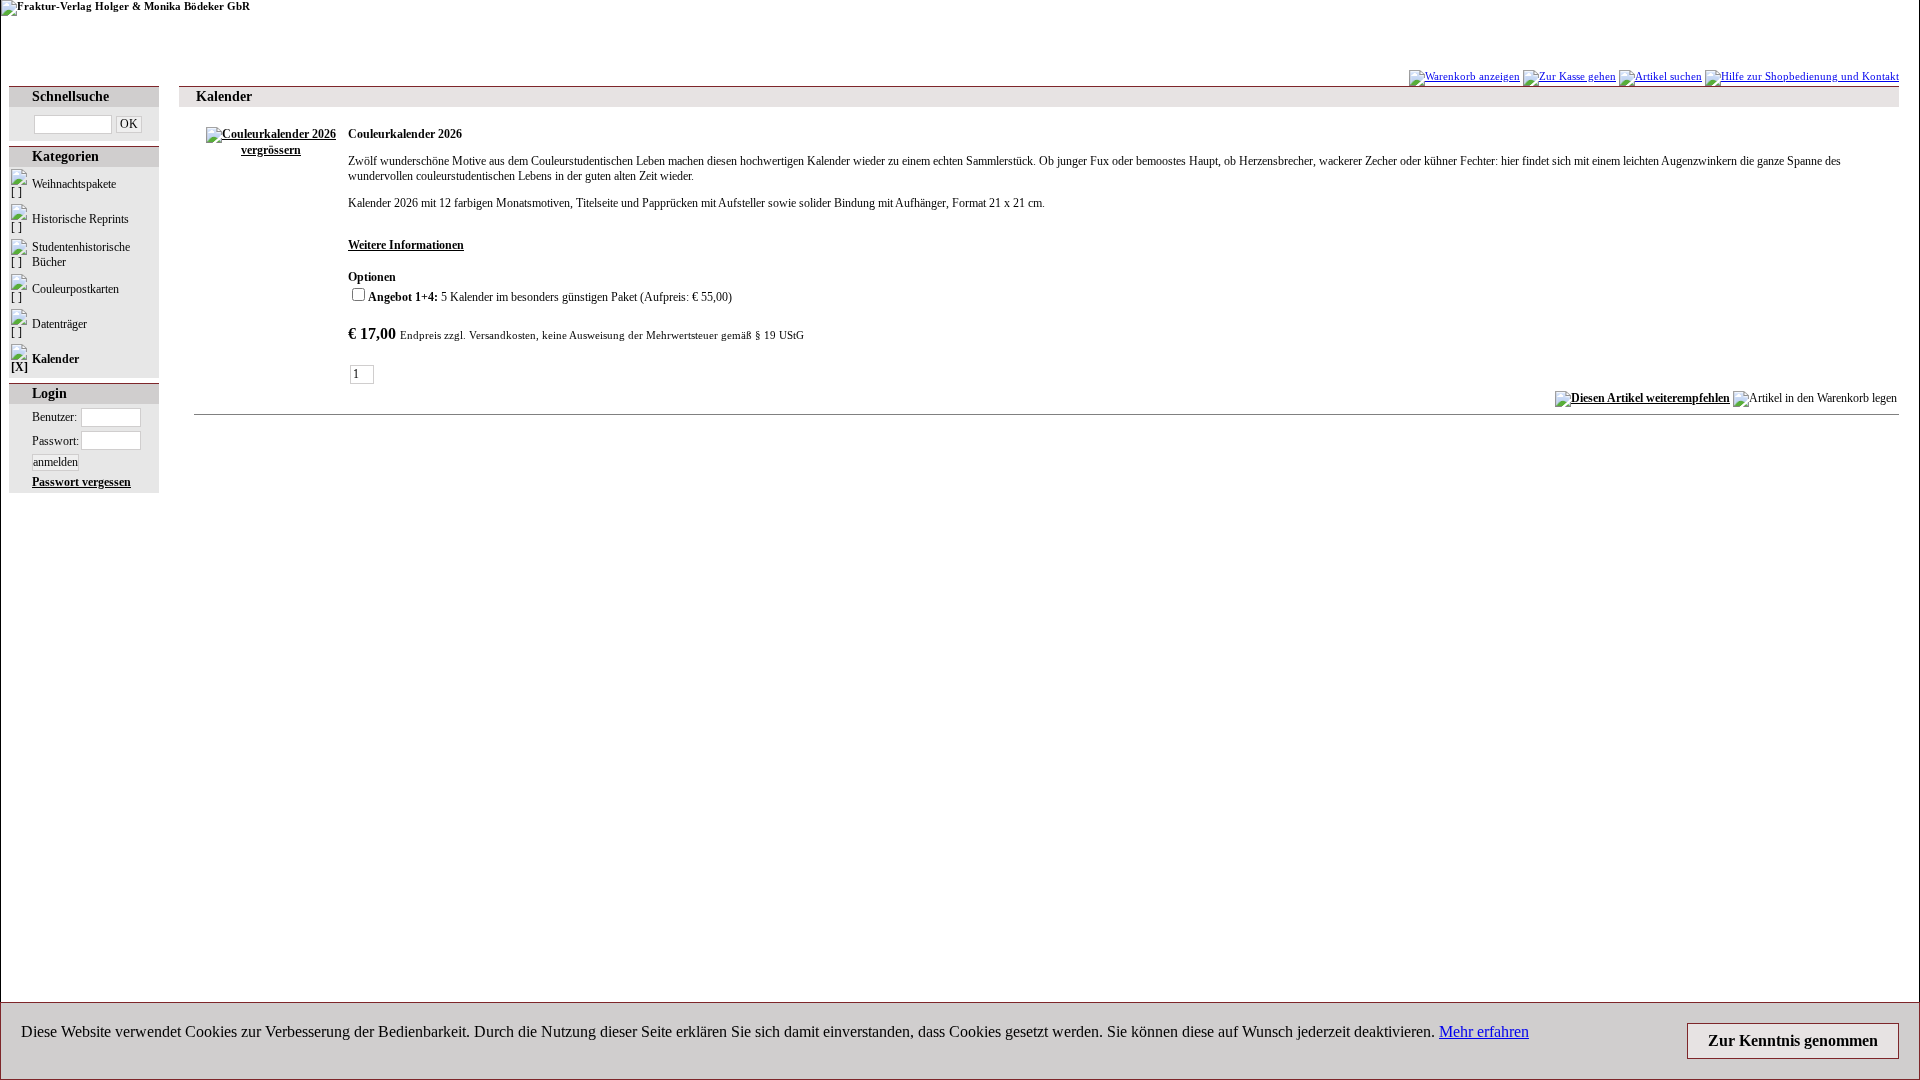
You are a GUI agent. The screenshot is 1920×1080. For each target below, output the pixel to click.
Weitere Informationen (406, 245)
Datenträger (59, 324)
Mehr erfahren (1484, 1031)
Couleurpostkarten (75, 289)
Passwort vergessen (81, 482)
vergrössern (271, 150)
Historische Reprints (80, 219)
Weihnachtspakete (74, 184)
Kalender (55, 359)
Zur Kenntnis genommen (1793, 1040)
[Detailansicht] (271, 134)
